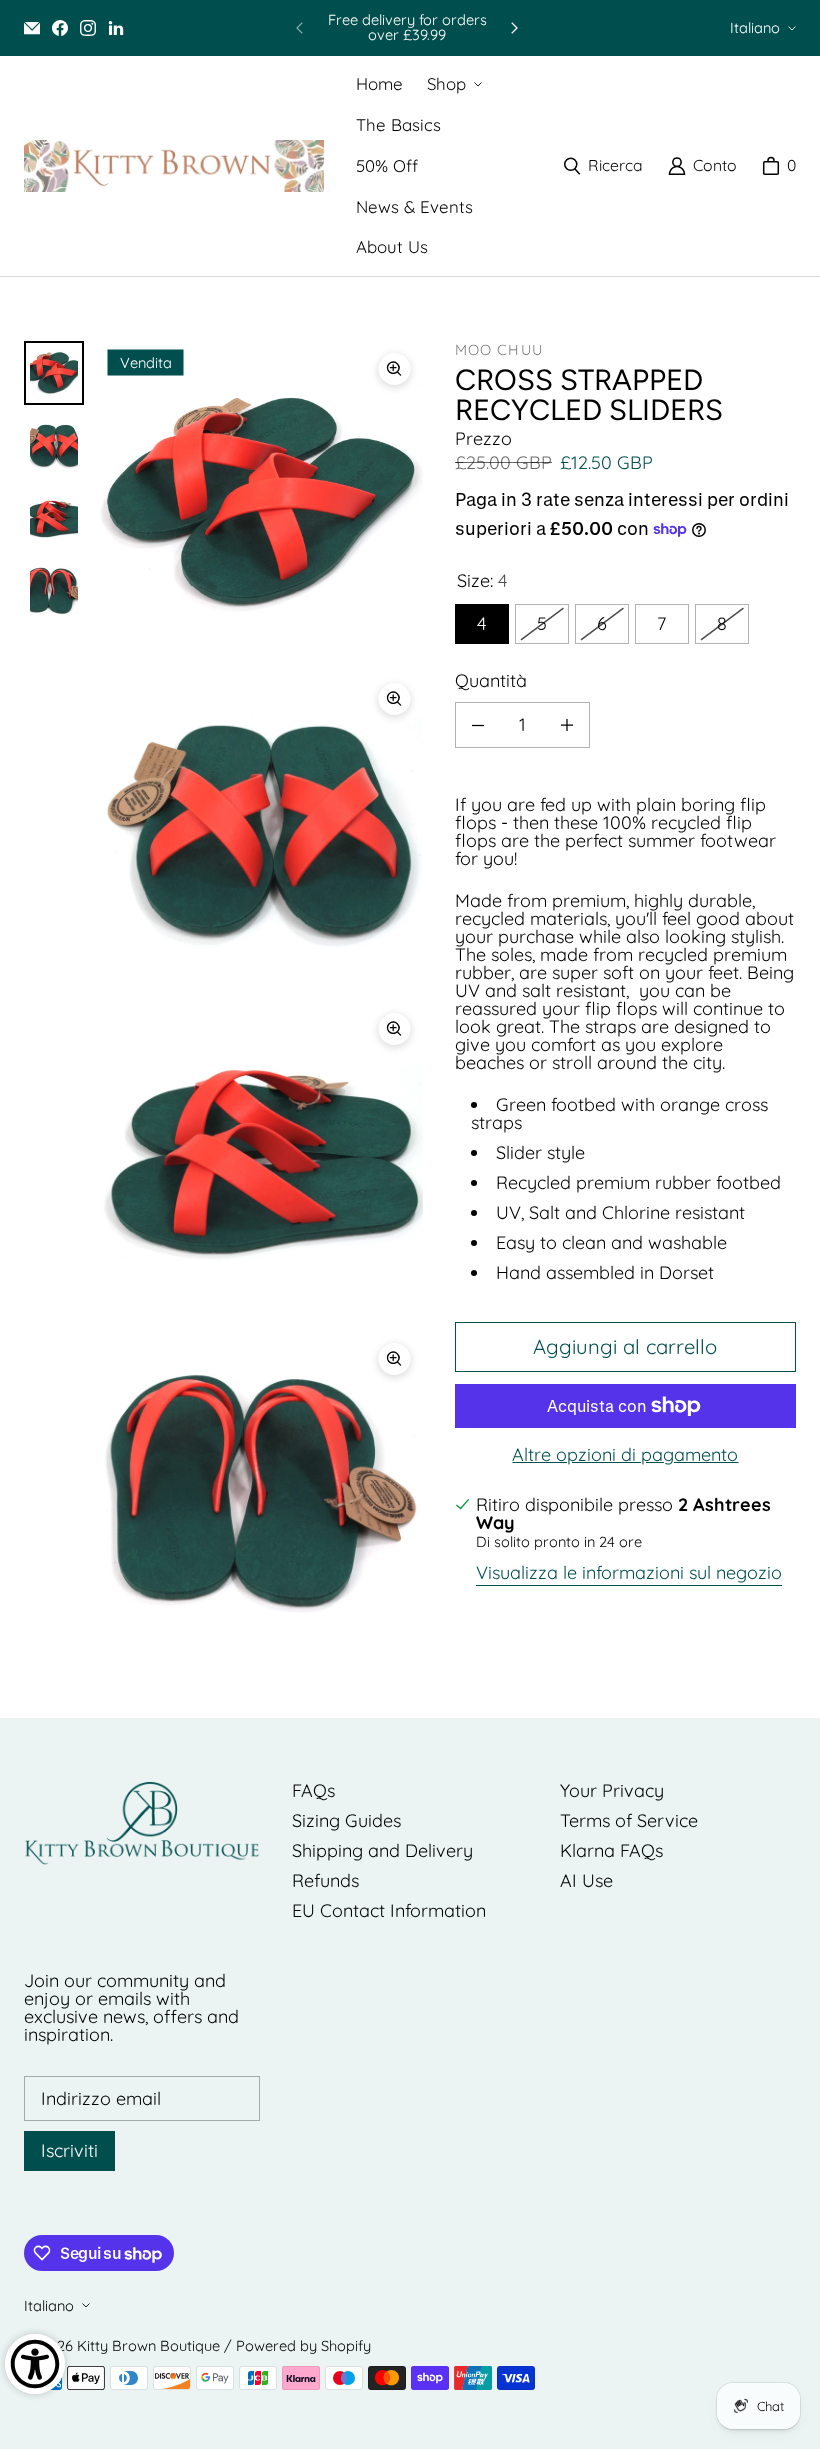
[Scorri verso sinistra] (300, 28)
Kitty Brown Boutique (148, 2345)
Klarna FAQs (611, 1850)
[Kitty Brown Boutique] (174, 166)
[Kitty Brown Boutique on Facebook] (60, 28)
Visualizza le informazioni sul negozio (629, 1574)
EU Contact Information (389, 1910)
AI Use (586, 1880)
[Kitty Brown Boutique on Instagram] (88, 28)
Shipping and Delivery (382, 1850)
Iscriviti (69, 2150)
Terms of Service (629, 1820)
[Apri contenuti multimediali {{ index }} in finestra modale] (261, 503)
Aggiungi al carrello (625, 1346)
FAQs (313, 1790)
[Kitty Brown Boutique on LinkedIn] (116, 28)
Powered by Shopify (303, 2345)
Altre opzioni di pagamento (625, 1455)
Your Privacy (612, 1790)
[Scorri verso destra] (514, 28)
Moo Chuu (499, 349)
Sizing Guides (346, 1820)
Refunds (325, 1880)
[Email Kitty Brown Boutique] (32, 28)
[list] (261, 997)
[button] (452, 84)
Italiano (755, 27)
